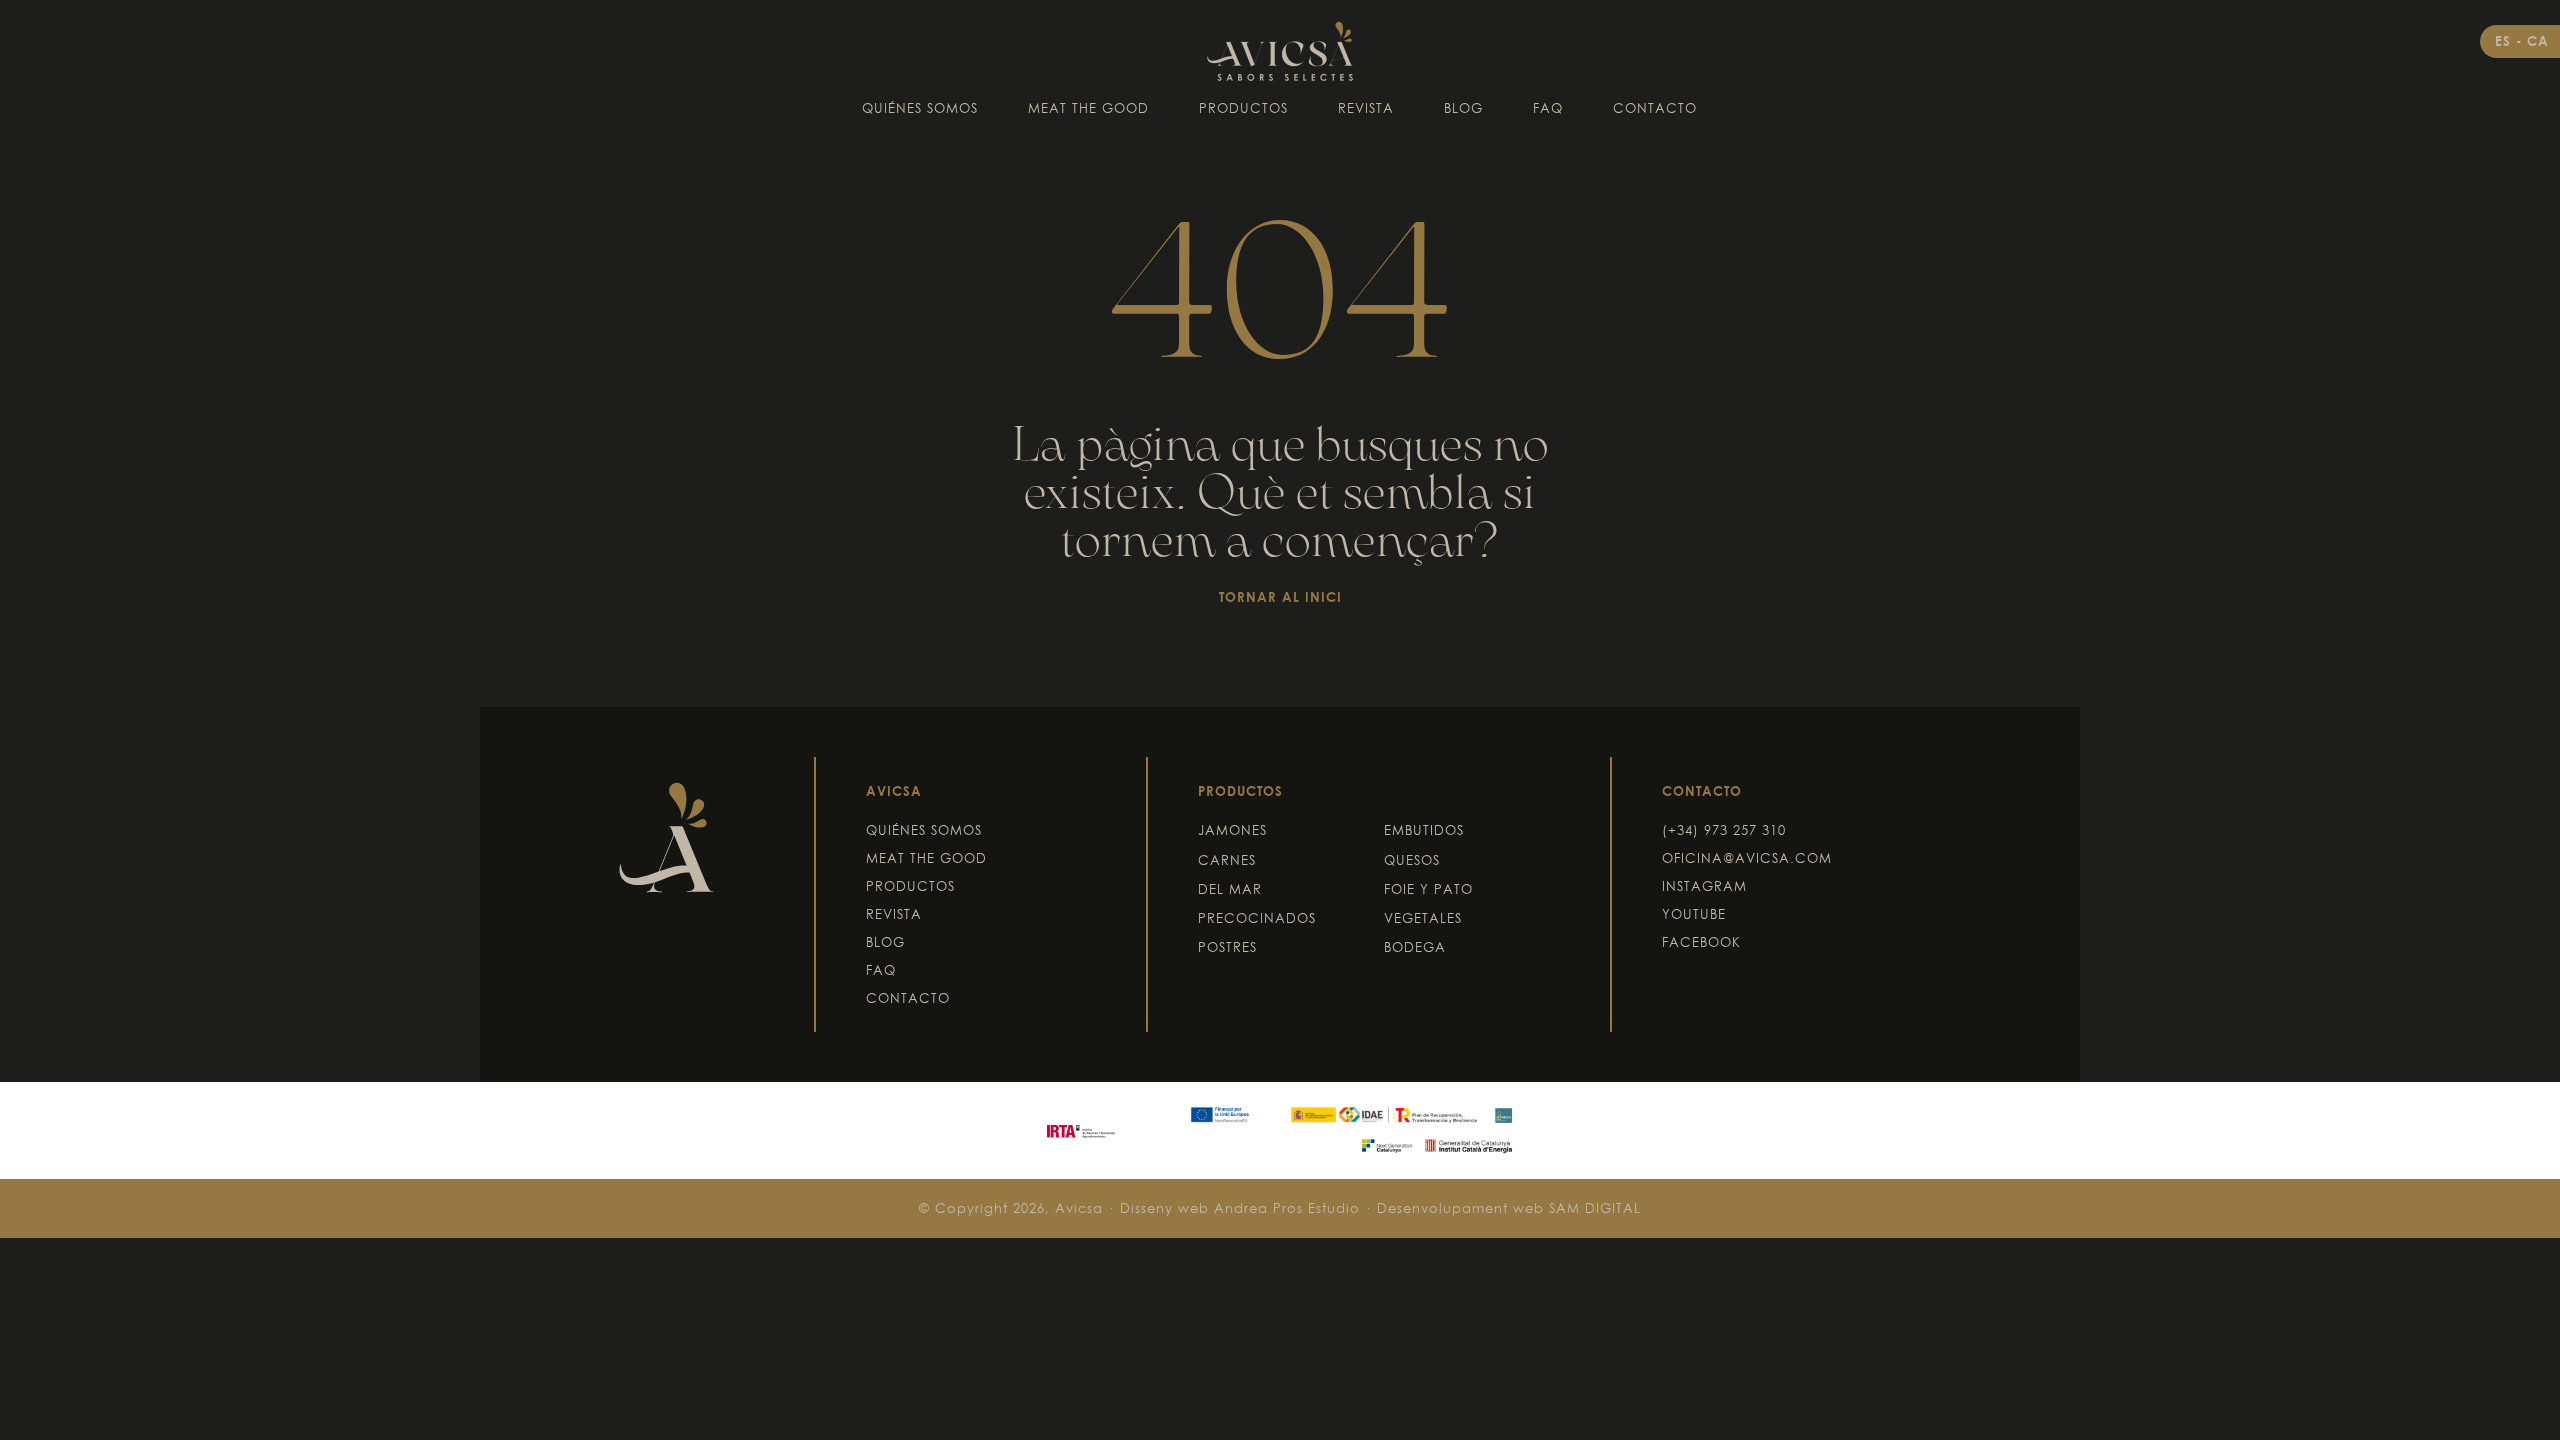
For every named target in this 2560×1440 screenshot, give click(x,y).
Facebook (1701, 942)
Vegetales (1423, 918)
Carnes (1227, 860)
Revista (1366, 108)
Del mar (1230, 889)
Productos (1243, 108)
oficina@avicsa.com (1747, 858)
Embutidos (1424, 830)
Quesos (1412, 860)
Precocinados (1257, 918)
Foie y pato (1428, 889)
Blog (1463, 108)
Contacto (1655, 108)
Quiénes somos (920, 108)
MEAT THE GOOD (1088, 108)
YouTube (1694, 914)
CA (2538, 41)
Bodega (1415, 947)
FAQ (1548, 108)
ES (2505, 41)
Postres (1227, 947)
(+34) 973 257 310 (1724, 830)
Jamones (1232, 830)
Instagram (1704, 886)
